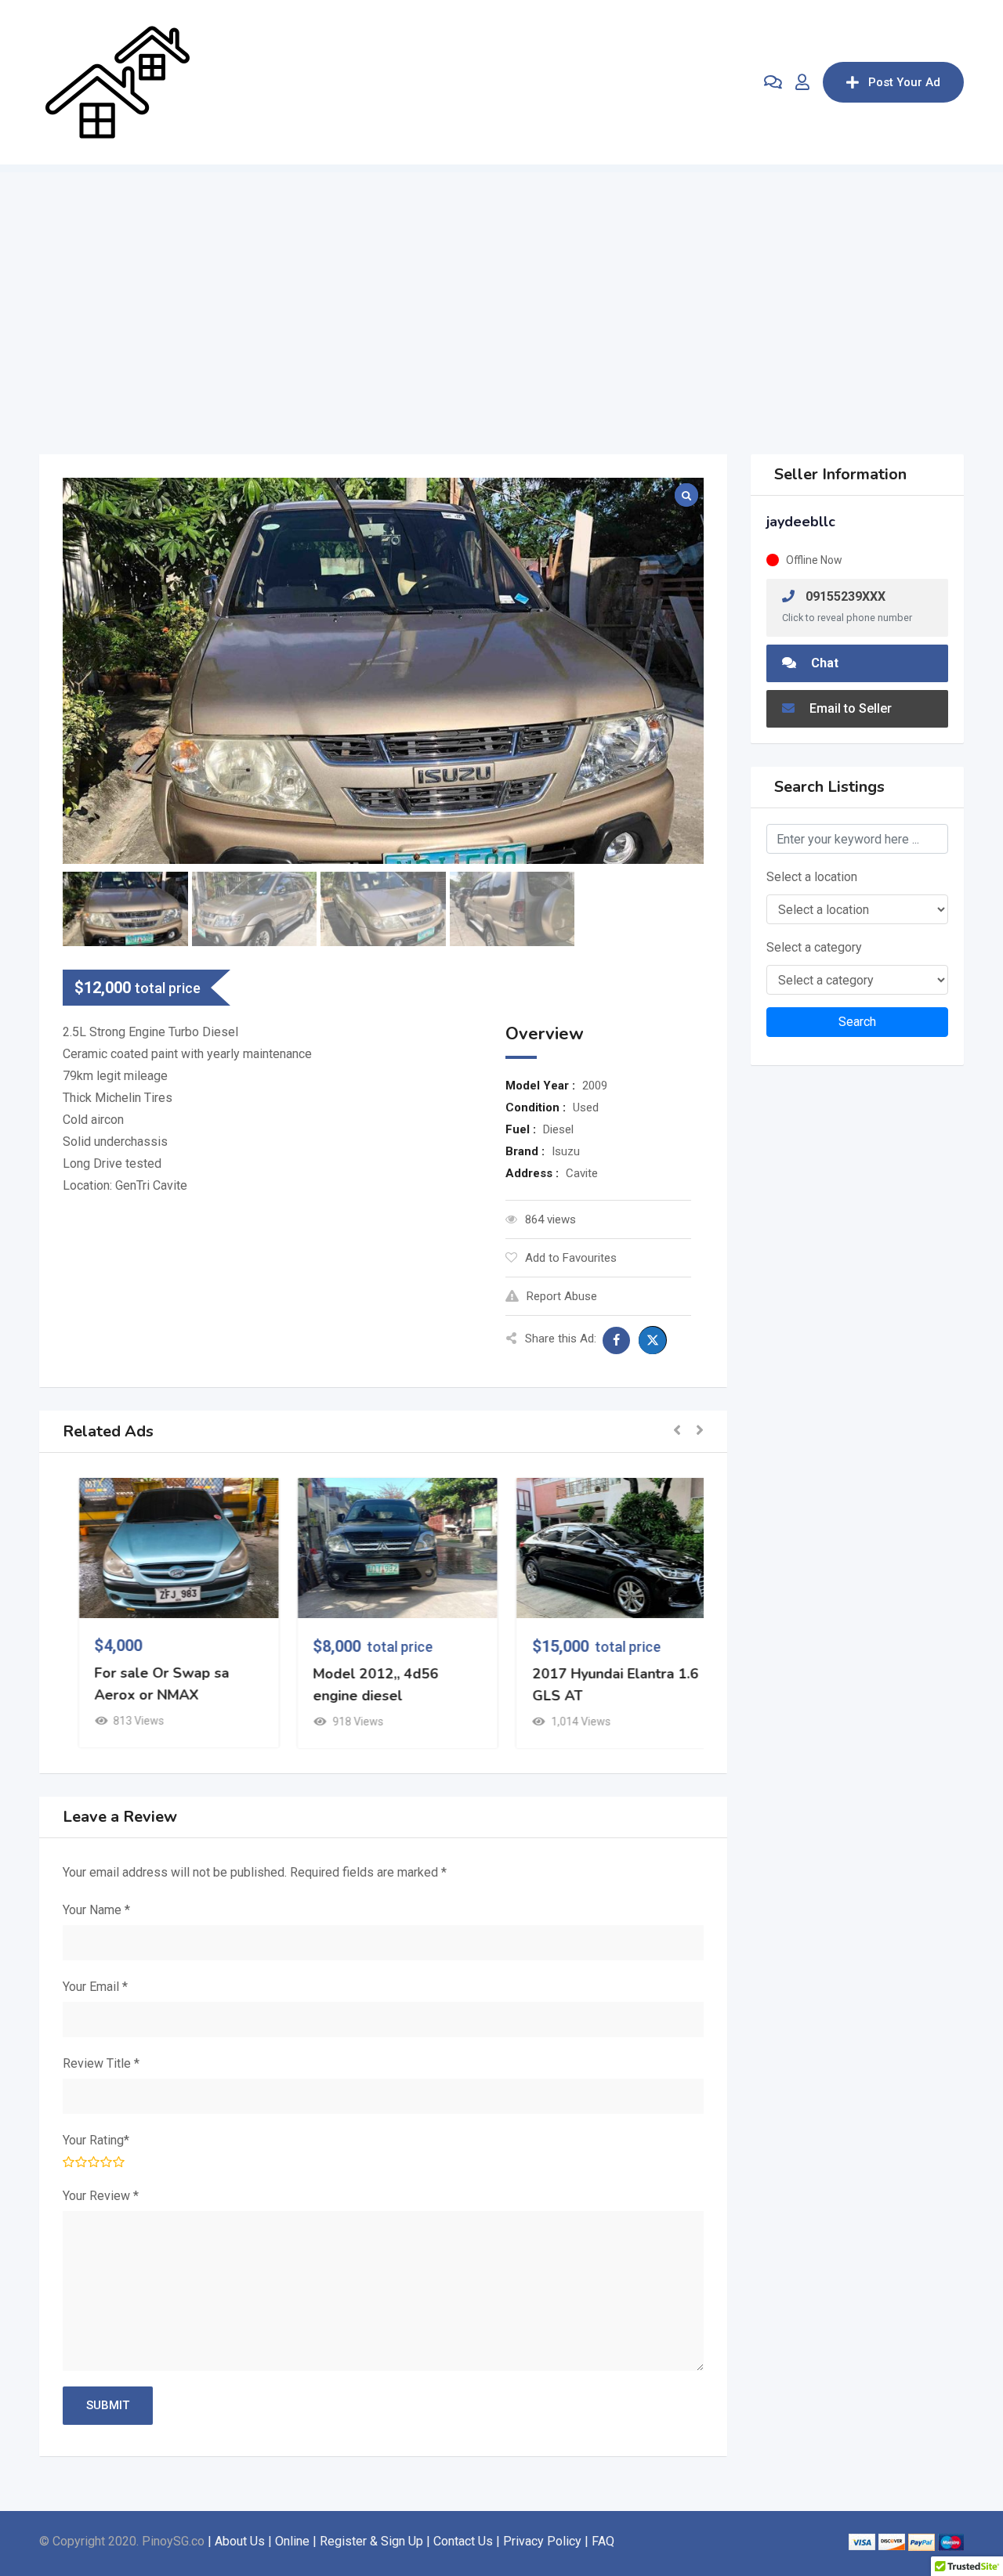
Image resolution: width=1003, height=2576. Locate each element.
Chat (823, 663)
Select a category (814, 947)
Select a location (812, 877)
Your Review (101, 2196)
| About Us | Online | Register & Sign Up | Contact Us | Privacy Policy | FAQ (411, 2541)
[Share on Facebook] (616, 1340)
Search (857, 1022)
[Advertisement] (501, 282)
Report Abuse (562, 1296)
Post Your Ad (904, 82)
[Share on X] (653, 1340)
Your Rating (96, 2140)
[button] (677, 1431)
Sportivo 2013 (346, 1674)
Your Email (95, 1987)
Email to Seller (849, 708)
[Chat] (773, 82)
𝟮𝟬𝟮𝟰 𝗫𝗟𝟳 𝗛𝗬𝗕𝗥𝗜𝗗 (150, 1674)
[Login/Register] (802, 82)
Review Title (101, 2063)
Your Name (96, 1910)
